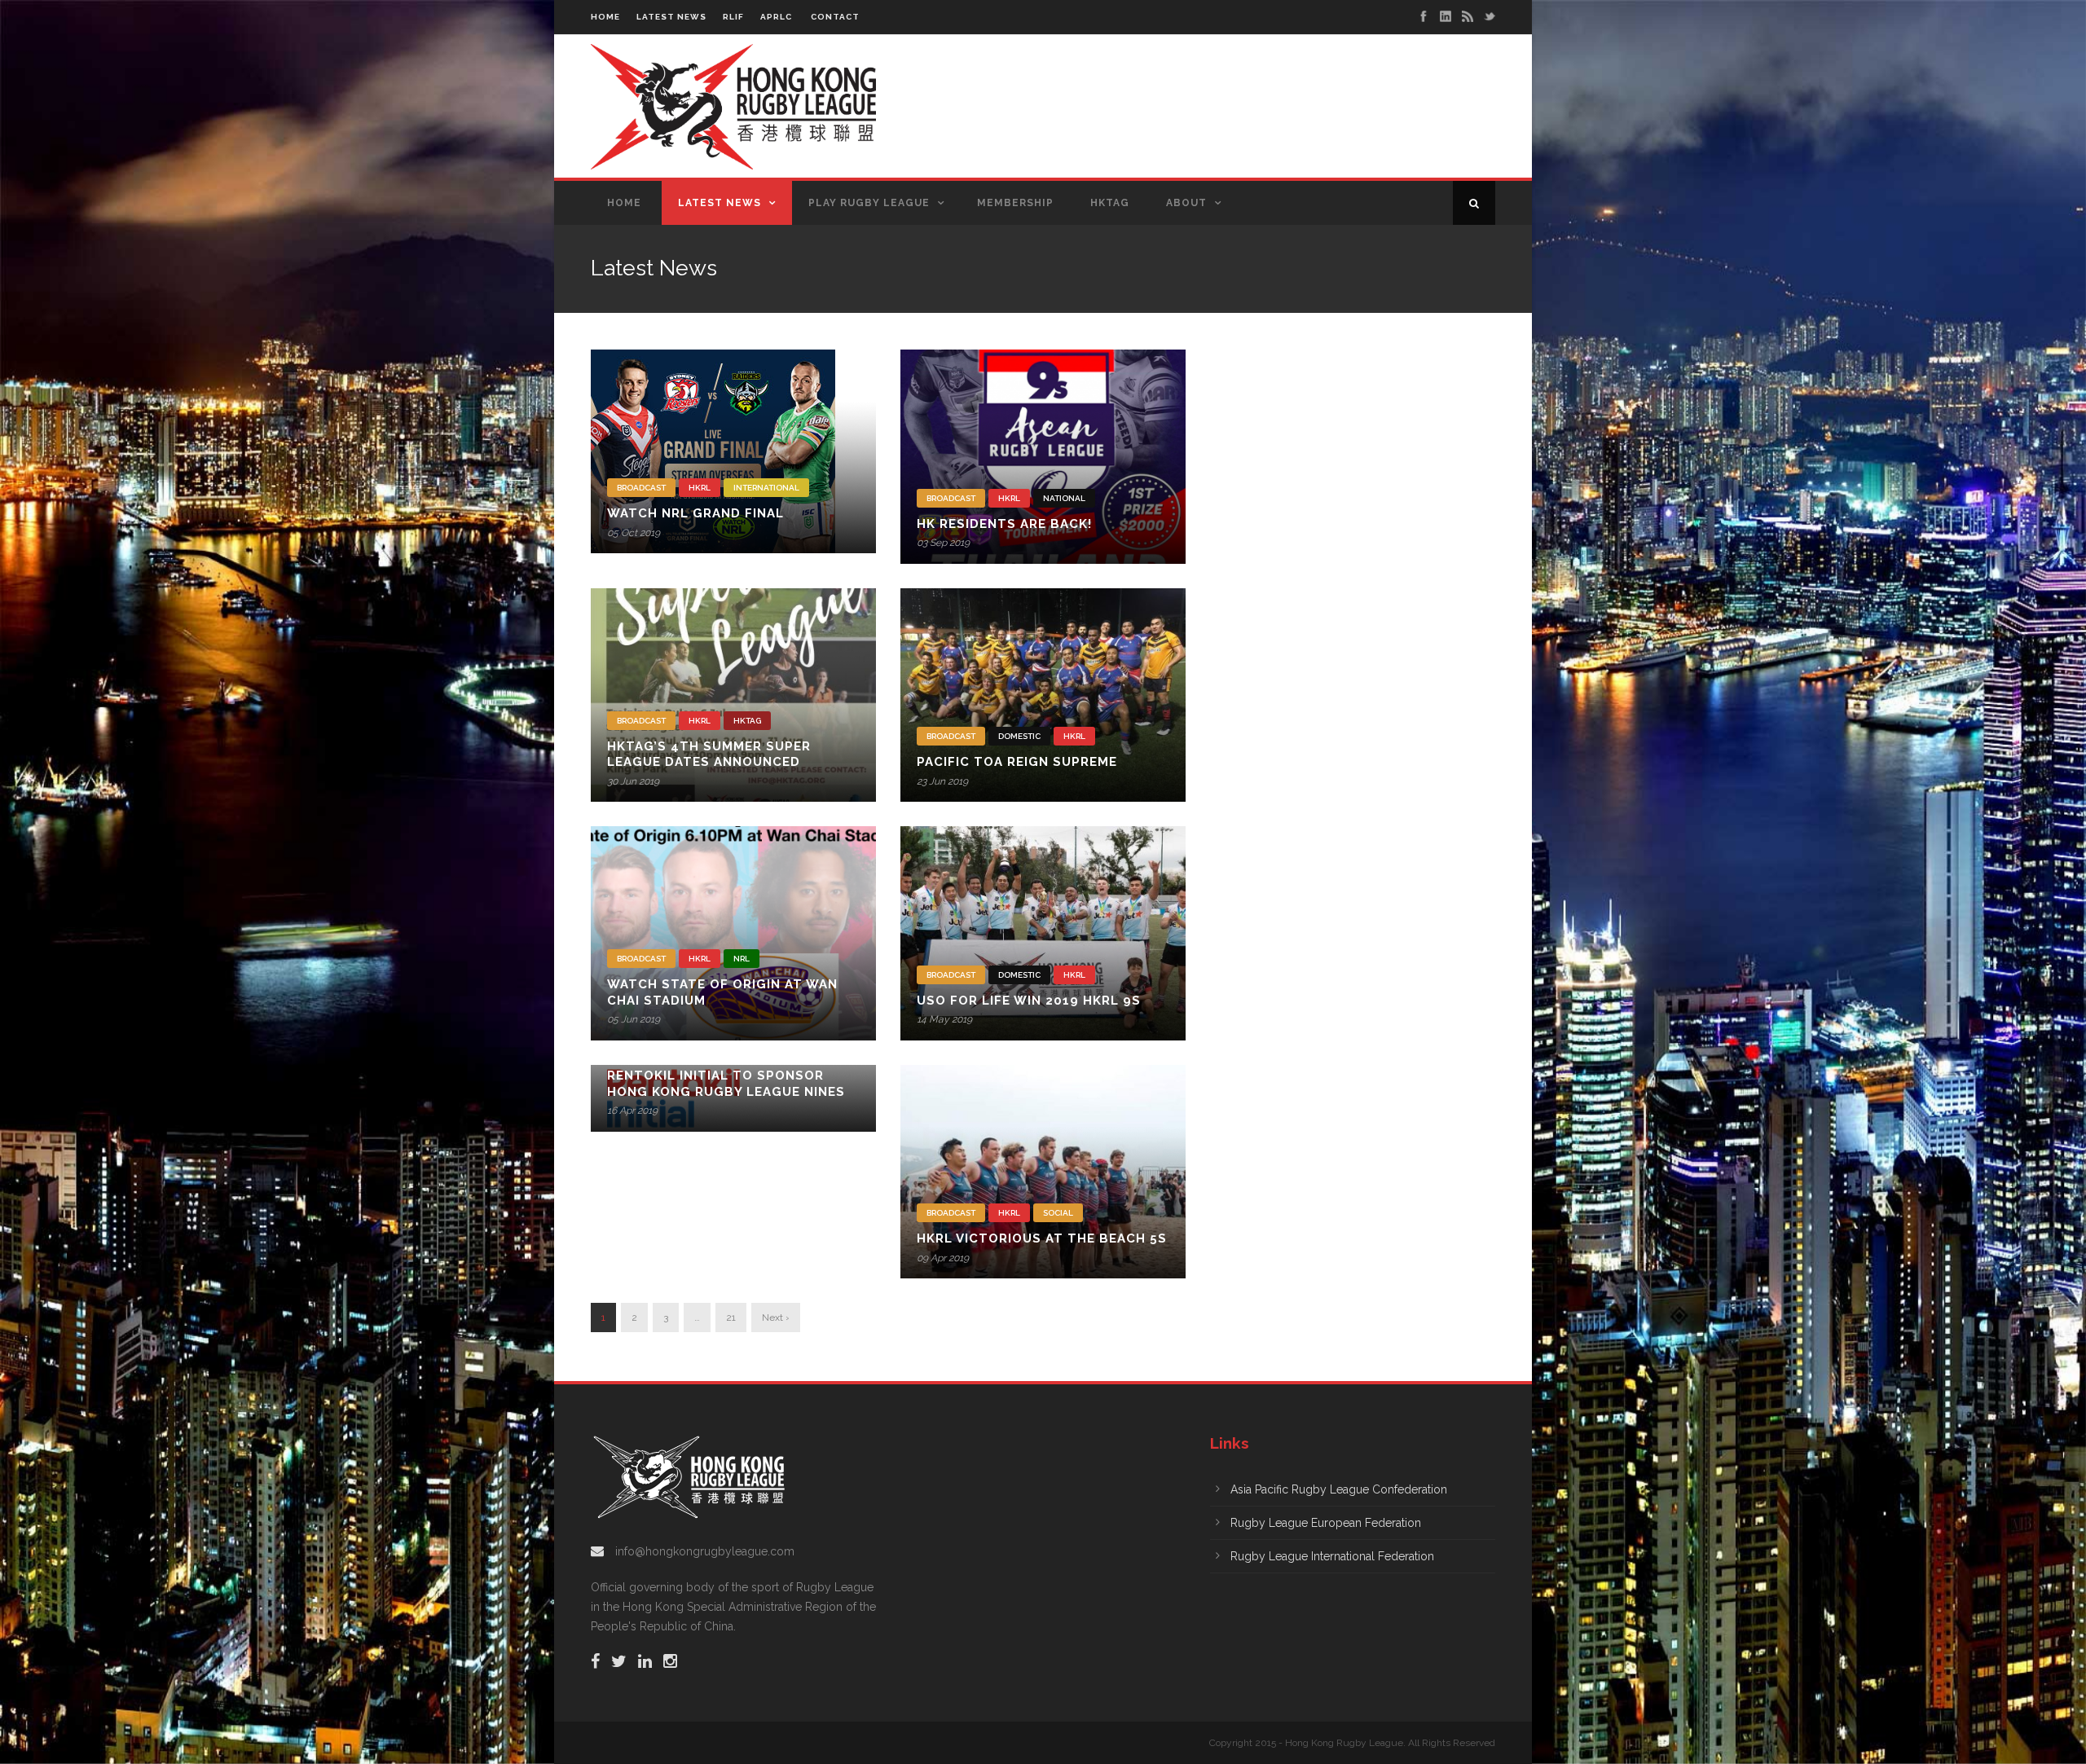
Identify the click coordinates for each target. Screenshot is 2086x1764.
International (766, 488)
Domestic (1019, 736)
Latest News (720, 203)
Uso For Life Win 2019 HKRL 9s (1029, 1001)
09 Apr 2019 (943, 1258)
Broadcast (641, 488)
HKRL (700, 488)
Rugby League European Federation (1326, 1523)
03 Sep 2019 (943, 543)
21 (731, 1318)
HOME (605, 17)
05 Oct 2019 (634, 533)
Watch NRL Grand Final (695, 513)
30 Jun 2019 (633, 781)
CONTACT (835, 17)
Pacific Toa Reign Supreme (1017, 762)
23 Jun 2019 (942, 781)
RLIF (733, 17)
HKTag (1110, 203)
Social (1058, 1213)
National (1064, 498)
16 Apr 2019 (632, 1111)
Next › (776, 1318)
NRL (742, 959)
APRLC (776, 17)
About (1186, 203)
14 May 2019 (944, 1019)
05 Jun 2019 (634, 1019)
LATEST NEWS (671, 17)
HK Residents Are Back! (1004, 524)
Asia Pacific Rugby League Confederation (1339, 1489)
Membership (1015, 203)
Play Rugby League (869, 203)
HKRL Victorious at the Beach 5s (1042, 1238)
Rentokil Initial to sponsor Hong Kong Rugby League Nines (726, 1084)
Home (624, 203)
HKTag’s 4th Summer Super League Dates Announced (709, 754)
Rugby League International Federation (1332, 1556)
